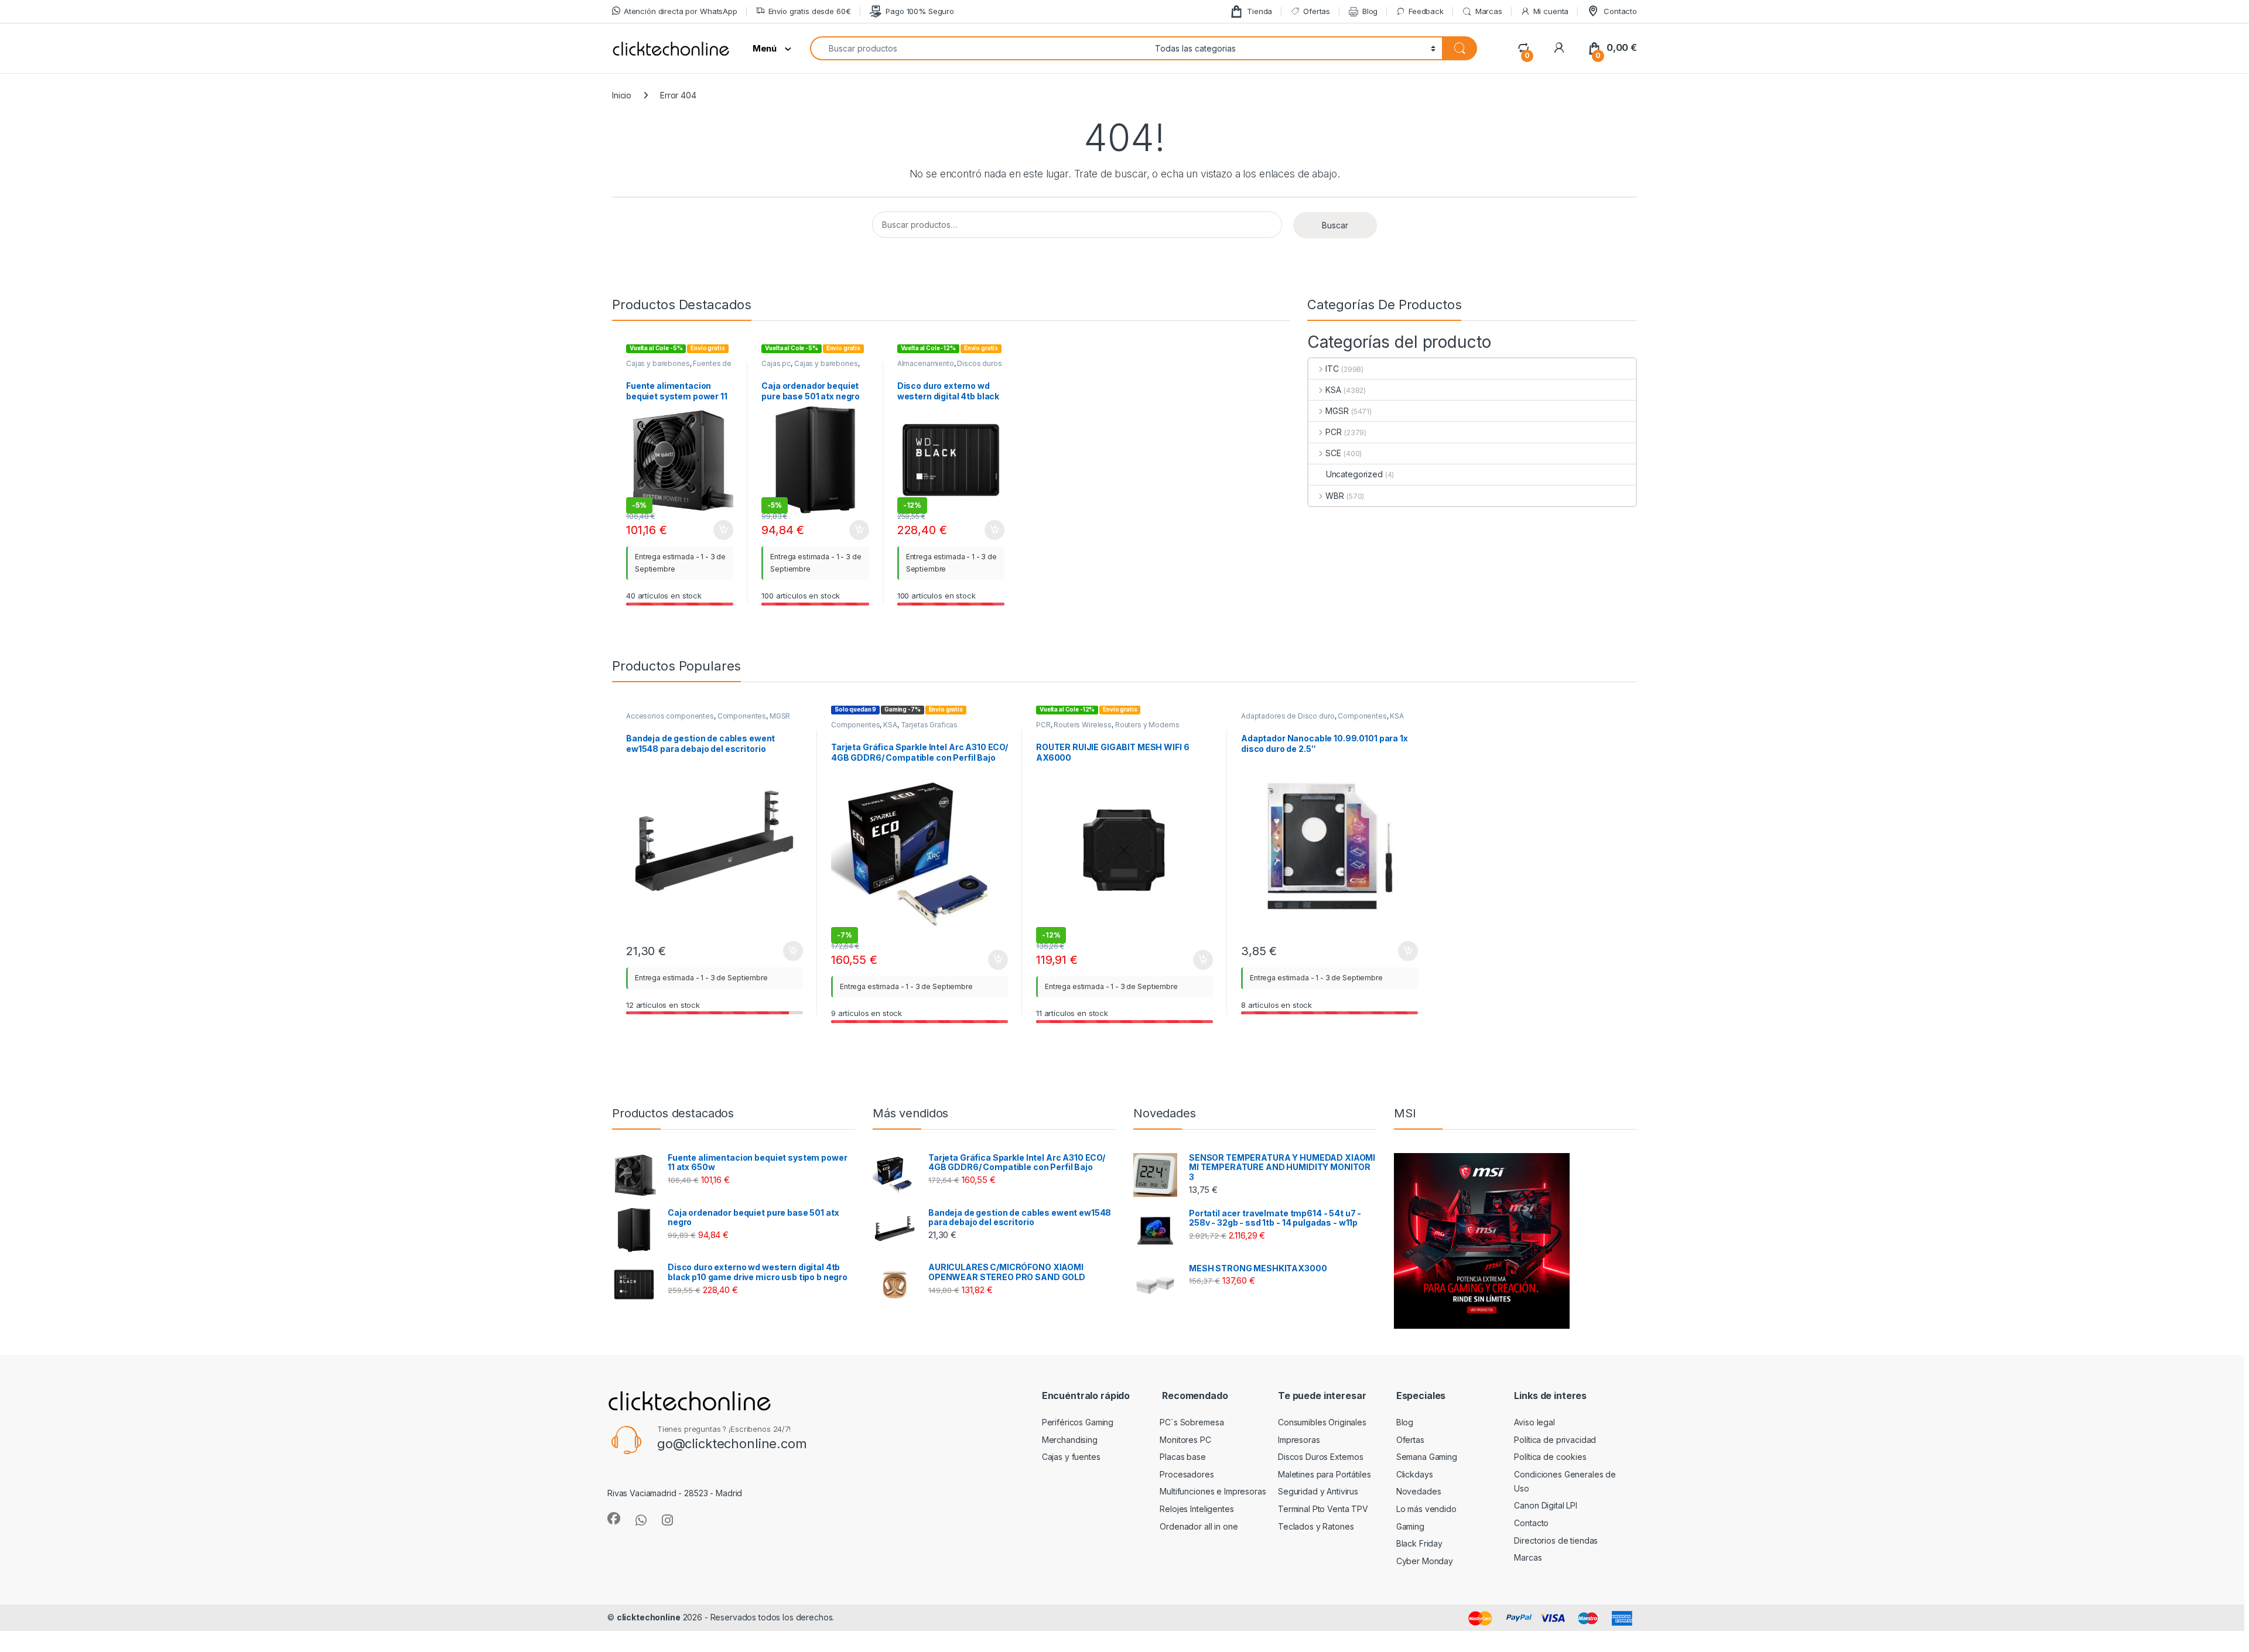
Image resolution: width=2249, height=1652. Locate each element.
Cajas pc (776, 363)
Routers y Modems (1147, 725)
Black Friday (1419, 1543)
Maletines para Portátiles (1325, 1474)
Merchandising (1070, 1440)
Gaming (1410, 1526)
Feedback (1426, 11)
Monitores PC (1185, 1440)
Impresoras (1299, 1440)
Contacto (1620, 11)
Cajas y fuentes (1071, 1457)
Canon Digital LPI (1546, 1505)
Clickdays (1415, 1474)
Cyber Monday (1425, 1561)
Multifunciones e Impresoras (1213, 1491)
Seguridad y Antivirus (1318, 1491)
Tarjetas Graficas (929, 725)
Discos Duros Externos (1321, 1457)
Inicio (622, 95)
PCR (1334, 432)
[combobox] (979, 48)
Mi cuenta (1551, 11)
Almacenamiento (926, 363)
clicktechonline (649, 1617)
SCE (1333, 453)
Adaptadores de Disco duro (1288, 716)
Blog (1370, 11)
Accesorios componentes (670, 716)
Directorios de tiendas (1556, 1540)
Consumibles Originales (1322, 1422)
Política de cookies (1550, 1457)
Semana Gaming (1427, 1457)
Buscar (1335, 225)
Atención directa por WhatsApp (681, 11)
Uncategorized (1354, 474)
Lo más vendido (1426, 1509)
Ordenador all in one (1199, 1526)
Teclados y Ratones (1316, 1526)
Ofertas (1317, 11)
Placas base (1182, 1457)
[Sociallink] (614, 1518)
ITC (1332, 369)
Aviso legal (1534, 1422)
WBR (1335, 496)
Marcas (1489, 11)
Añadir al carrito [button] (721, 530)
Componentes (742, 716)
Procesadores (1187, 1474)
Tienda (1259, 11)
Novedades (1419, 1491)
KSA (1333, 390)
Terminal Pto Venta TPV (1323, 1509)
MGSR (1337, 411)
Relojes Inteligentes (1197, 1509)
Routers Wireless (1083, 725)
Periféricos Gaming (1078, 1422)
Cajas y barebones (658, 363)
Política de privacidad (1555, 1440)
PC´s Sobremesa (1192, 1422)
